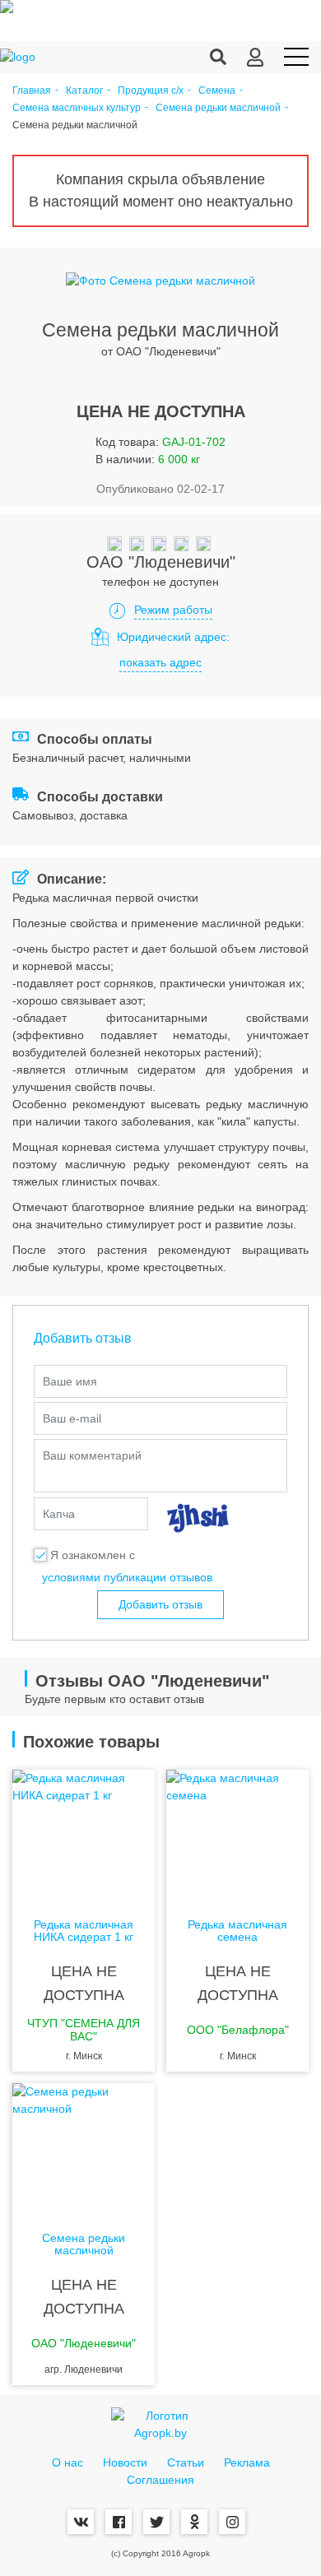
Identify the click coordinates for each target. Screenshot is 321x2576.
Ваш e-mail (72, 1418)
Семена (217, 91)
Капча (59, 1514)
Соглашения (160, 2480)
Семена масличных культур (77, 108)
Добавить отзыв (160, 1604)
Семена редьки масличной (218, 108)
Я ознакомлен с (93, 1555)
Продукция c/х (151, 91)
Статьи (186, 2462)
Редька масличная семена (237, 1931)
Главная (32, 91)
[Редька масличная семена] (237, 1836)
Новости (125, 2462)
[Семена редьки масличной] (84, 2149)
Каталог (84, 91)
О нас (67, 2462)
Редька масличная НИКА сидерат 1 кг (84, 1931)
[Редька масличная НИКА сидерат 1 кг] (84, 1836)
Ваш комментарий (92, 1455)
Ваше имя (70, 1381)
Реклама (247, 2462)
